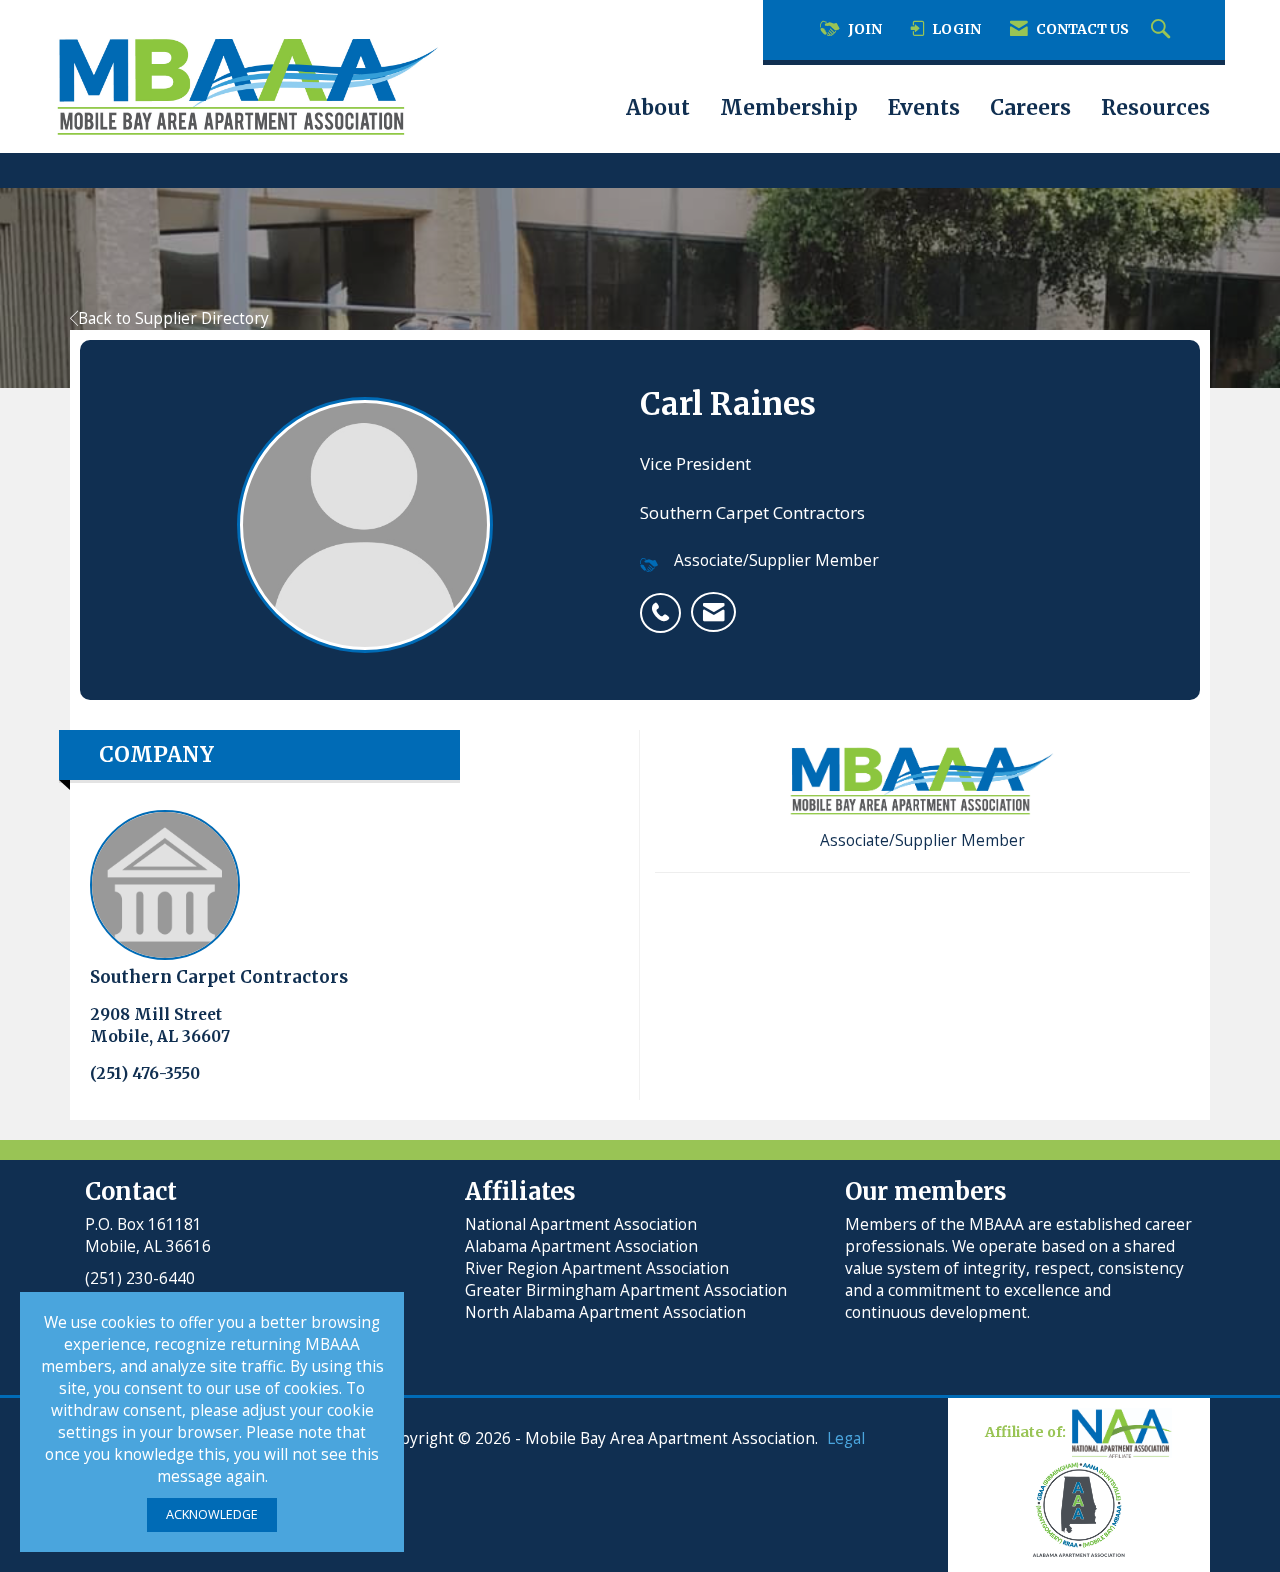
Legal (846, 1438)
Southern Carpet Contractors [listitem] (219, 977)
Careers (1030, 108)
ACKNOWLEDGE (212, 1514)
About (658, 108)
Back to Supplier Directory (173, 318)
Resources (1155, 108)
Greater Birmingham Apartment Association (626, 1290)
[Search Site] (1163, 30)
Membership (789, 108)
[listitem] (665, 602)
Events (924, 108)
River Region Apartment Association (597, 1268)
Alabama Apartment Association (581, 1246)
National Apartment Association (581, 1224)
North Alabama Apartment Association (607, 1312)
